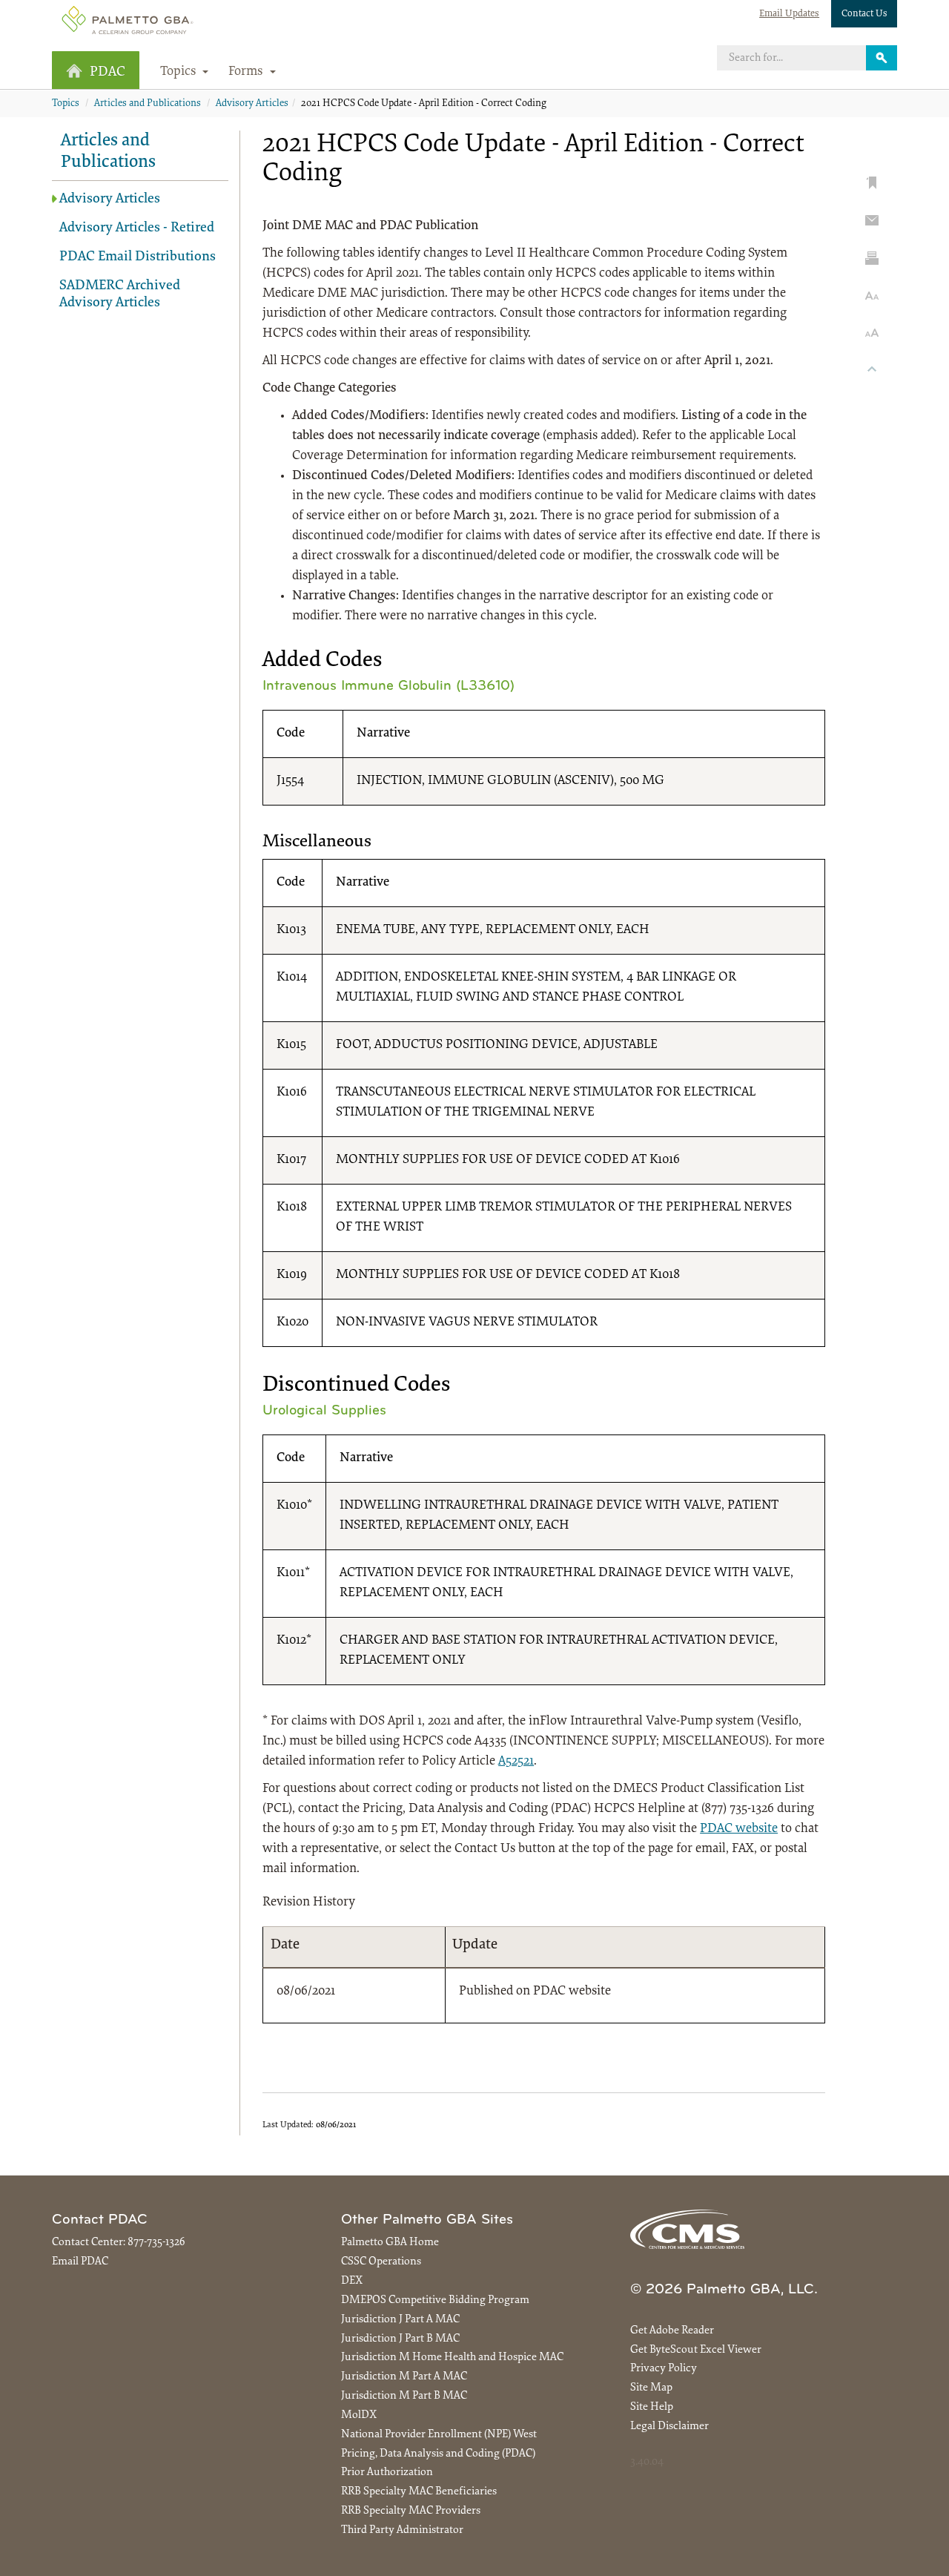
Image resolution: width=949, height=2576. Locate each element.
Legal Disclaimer (669, 2427)
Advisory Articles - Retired (137, 228)
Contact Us (864, 14)
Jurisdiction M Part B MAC (404, 2396)
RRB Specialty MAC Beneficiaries (419, 2492)
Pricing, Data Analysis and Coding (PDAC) (438, 2454)
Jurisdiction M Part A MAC (404, 2377)
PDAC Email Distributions (138, 257)
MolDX (359, 2415)
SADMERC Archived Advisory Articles (120, 294)
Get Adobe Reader (672, 2331)
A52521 (516, 1762)
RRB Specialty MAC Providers (411, 2511)
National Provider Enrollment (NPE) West (439, 2435)
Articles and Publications (148, 104)
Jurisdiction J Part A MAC (400, 2320)
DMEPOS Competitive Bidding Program (435, 2300)
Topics (66, 104)
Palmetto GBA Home (390, 2243)
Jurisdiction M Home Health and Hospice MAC (452, 2358)
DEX (352, 2281)
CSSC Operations (381, 2262)
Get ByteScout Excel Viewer (696, 2350)
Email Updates (789, 14)
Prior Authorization (387, 2473)
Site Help (652, 2407)
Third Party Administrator (402, 2530)
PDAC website (739, 1829)
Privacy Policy (664, 2369)
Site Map (651, 2388)
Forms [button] (247, 72)
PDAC (108, 72)
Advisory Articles (252, 104)
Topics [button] (180, 72)
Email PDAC (80, 2262)
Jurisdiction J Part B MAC (400, 2339)
